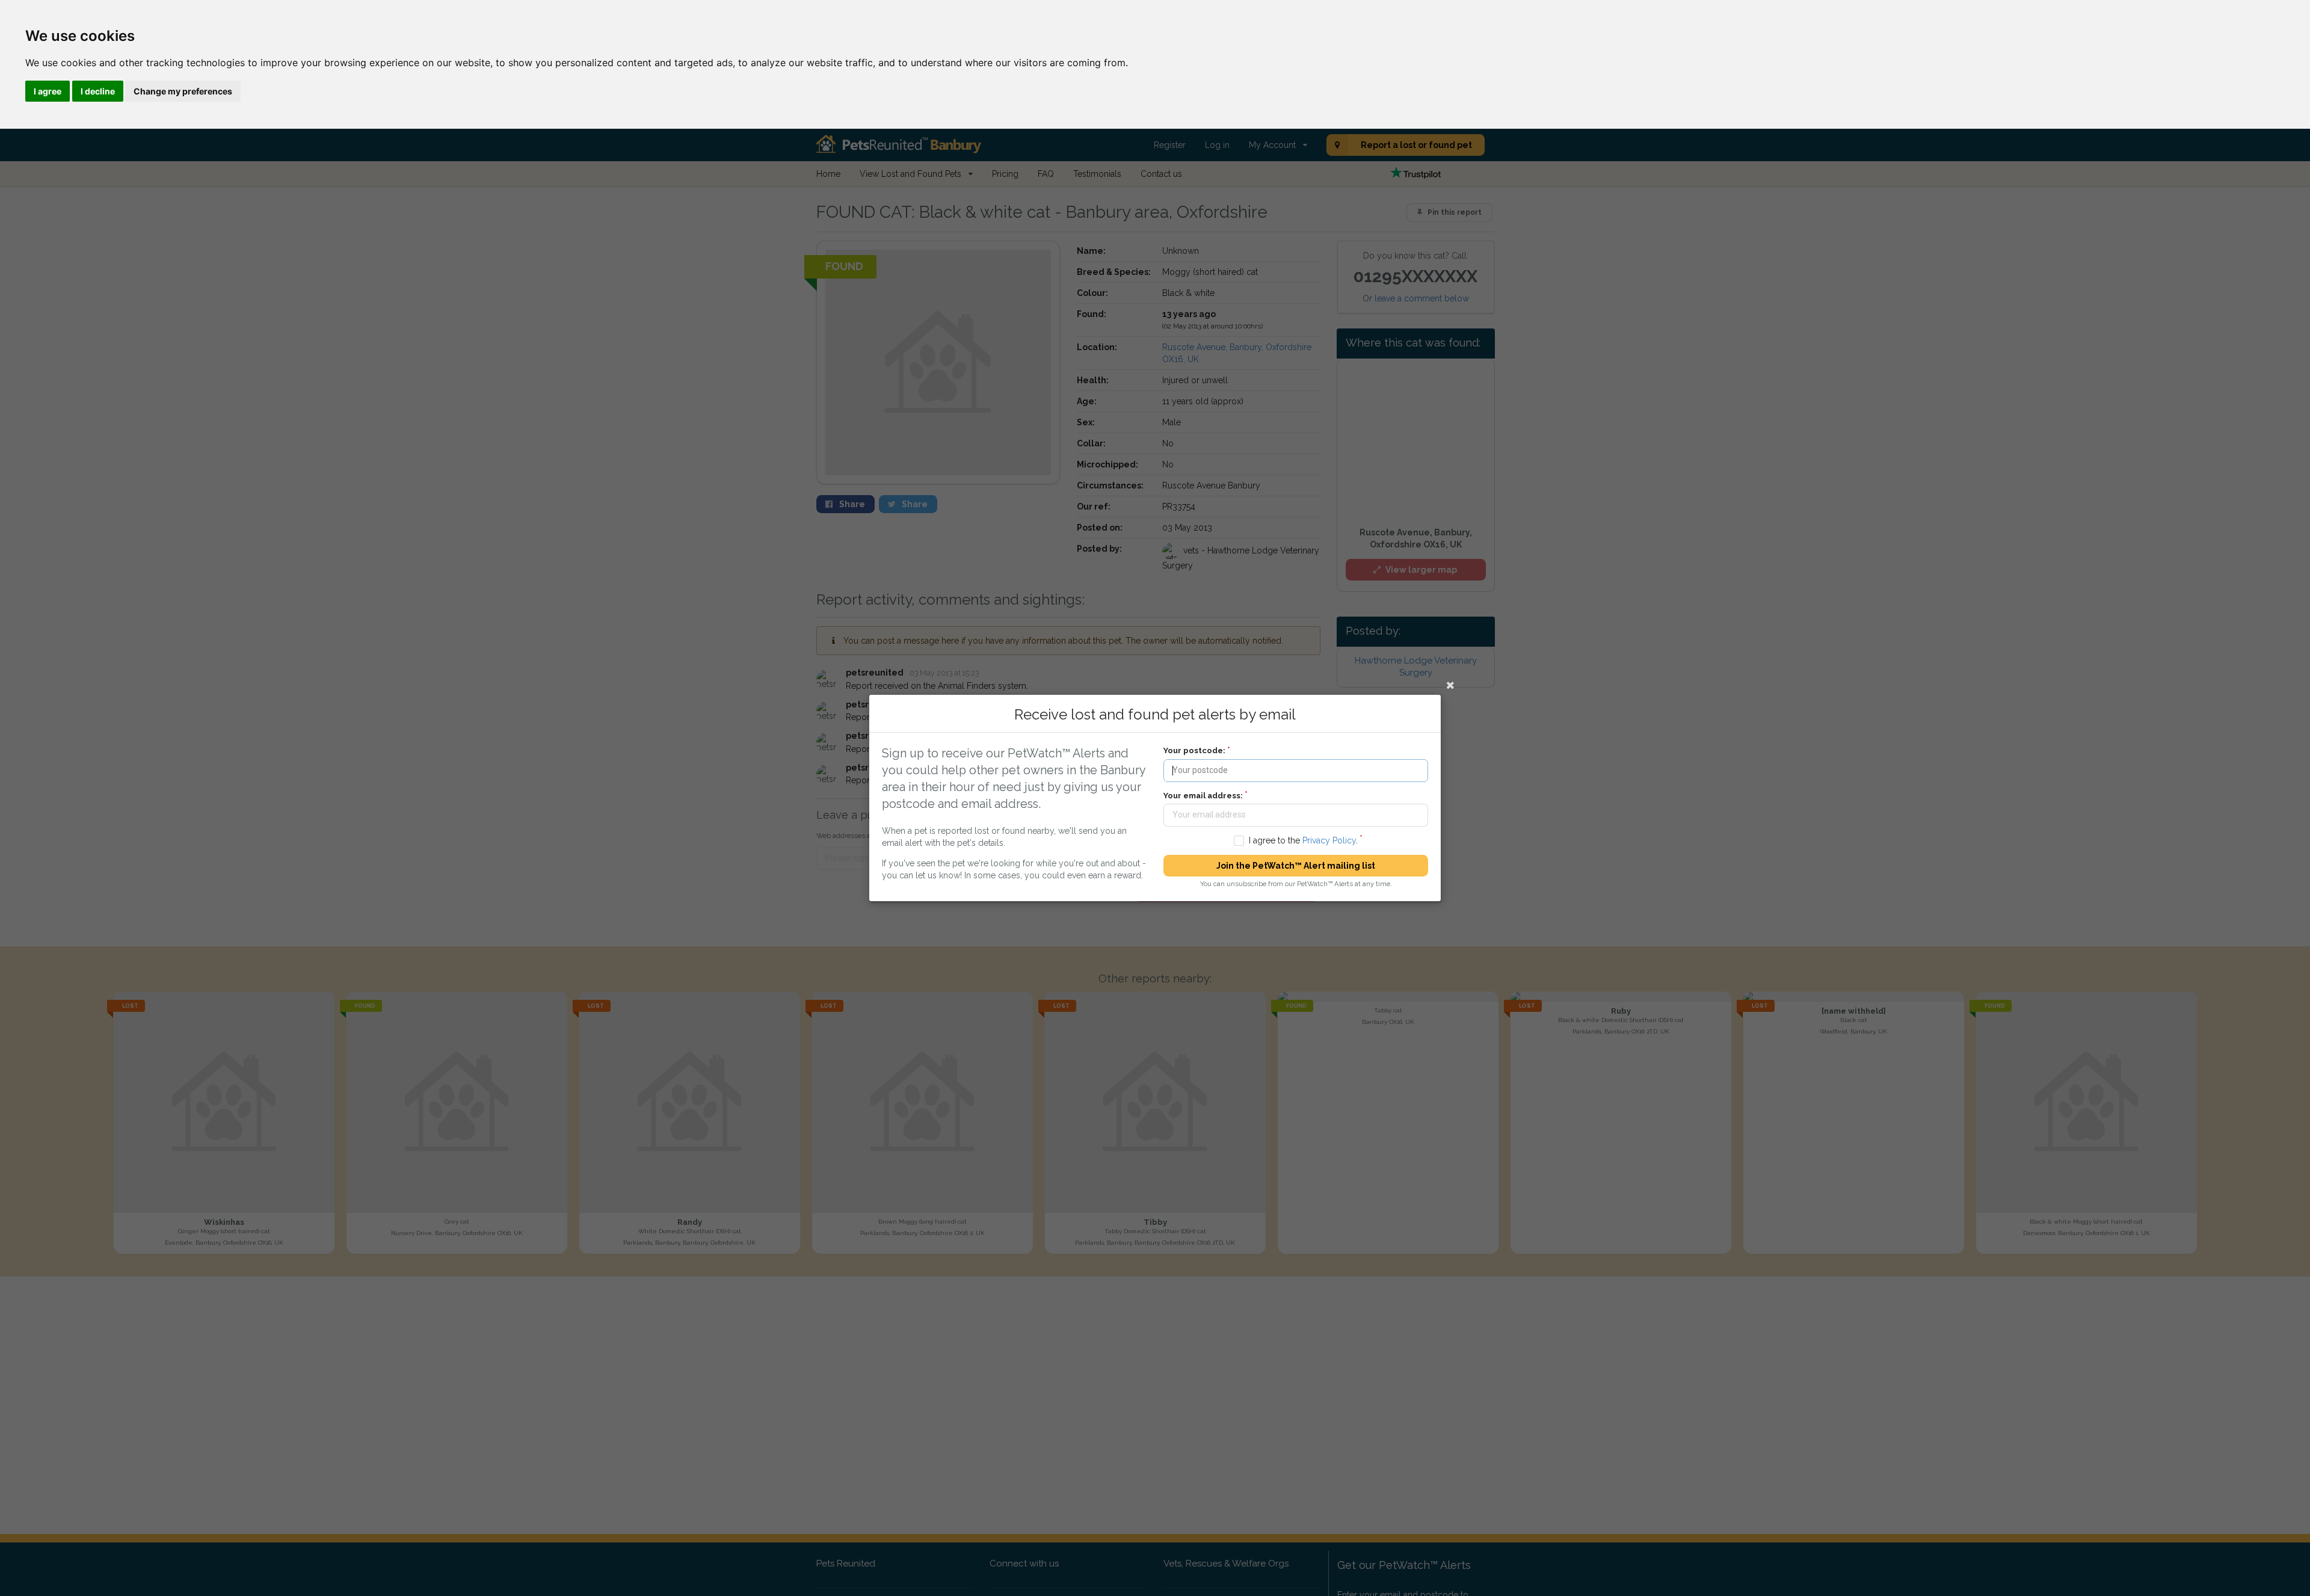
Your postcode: (1194, 750)
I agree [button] (48, 91)
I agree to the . (1303, 840)
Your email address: (1203, 796)
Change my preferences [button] (183, 91)
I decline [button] (98, 91)
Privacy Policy (1329, 840)
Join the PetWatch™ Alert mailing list (1296, 866)
